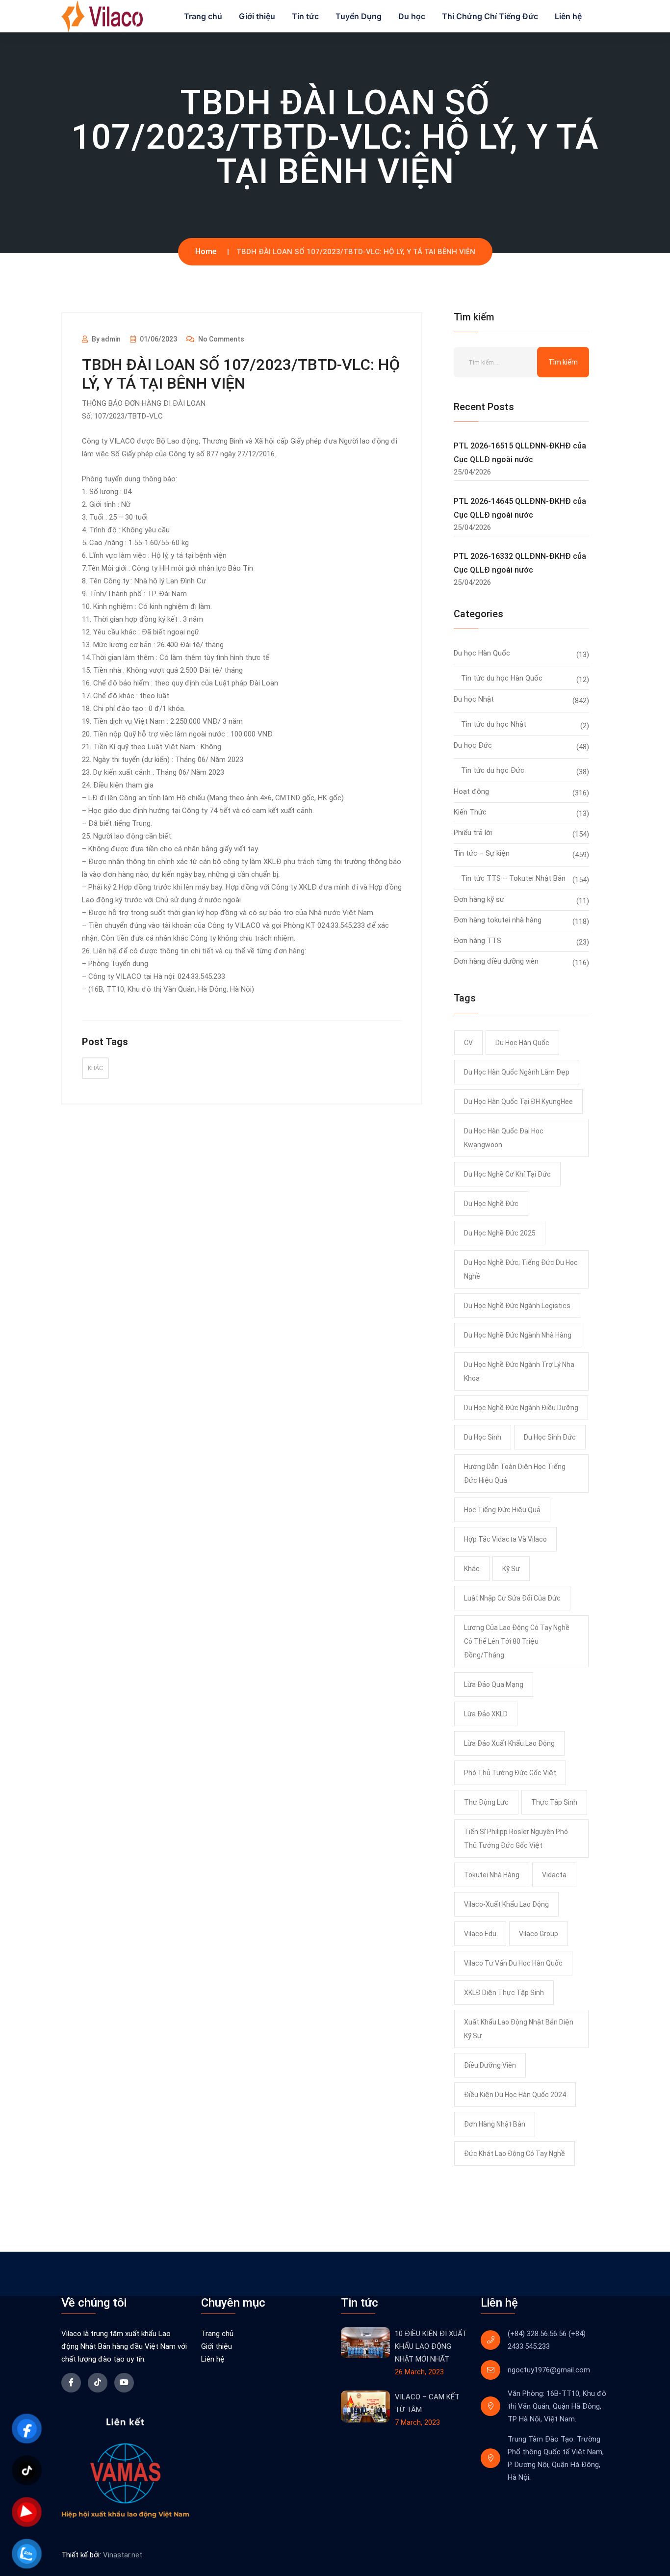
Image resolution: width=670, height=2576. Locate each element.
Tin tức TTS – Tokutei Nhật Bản (513, 878)
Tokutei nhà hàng (492, 1875)
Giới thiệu (257, 16)
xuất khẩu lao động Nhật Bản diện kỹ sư (519, 2029)
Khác (95, 1068)
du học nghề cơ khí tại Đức (507, 1174)
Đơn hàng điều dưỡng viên (496, 961)
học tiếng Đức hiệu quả (502, 1510)
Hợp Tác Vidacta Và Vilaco (505, 1539)
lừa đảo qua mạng (494, 1684)
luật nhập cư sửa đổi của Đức (512, 1598)
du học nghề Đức (491, 1204)
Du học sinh (483, 1437)
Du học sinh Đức (550, 1437)
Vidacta (554, 1875)
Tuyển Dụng (359, 16)
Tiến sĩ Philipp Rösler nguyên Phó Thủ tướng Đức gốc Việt (516, 1839)
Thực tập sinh (554, 1802)
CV (468, 1043)
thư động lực (486, 1802)
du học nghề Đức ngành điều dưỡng (521, 1408)
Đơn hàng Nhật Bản (495, 2124)
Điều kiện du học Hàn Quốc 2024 (515, 2095)
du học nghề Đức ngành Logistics (517, 1306)
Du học (412, 16)
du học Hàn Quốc (522, 1043)
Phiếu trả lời (473, 833)
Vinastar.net (123, 2555)
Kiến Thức (470, 812)
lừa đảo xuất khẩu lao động (509, 1743)
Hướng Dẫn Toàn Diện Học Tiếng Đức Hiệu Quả (515, 1473)
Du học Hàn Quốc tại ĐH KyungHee (518, 1102)
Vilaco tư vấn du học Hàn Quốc (513, 1963)
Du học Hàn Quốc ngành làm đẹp (517, 1072)
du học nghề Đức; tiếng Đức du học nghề (521, 1269)
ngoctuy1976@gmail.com (549, 2370)
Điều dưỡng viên (490, 2065)
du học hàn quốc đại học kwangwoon (504, 1138)
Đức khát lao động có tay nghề (515, 2154)
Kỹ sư (511, 1569)
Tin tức (305, 16)
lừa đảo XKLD (486, 1714)
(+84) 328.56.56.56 (537, 2334)
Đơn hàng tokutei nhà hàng (498, 920)
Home (206, 251)
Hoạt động (471, 791)
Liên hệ (568, 16)
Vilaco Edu (480, 1934)
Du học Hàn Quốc (482, 653)
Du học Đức (473, 745)
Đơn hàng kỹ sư (479, 899)
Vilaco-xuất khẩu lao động (506, 1904)
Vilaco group (539, 1934)
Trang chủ (203, 16)
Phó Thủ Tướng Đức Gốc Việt (510, 1773)
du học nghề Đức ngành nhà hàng (518, 1335)
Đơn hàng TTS (477, 941)
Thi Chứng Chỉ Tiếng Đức (490, 16)
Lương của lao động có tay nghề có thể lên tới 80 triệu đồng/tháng (517, 1641)
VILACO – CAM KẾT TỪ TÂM (427, 2403)
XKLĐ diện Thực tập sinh (504, 1993)
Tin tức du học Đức (493, 770)
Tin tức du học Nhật (494, 724)
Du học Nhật (474, 699)
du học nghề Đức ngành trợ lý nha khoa (519, 1371)
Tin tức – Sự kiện (482, 853)
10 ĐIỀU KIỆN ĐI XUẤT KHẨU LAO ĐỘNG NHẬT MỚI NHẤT (431, 2346)
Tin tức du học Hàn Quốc (502, 678)
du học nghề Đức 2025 (500, 1233)
